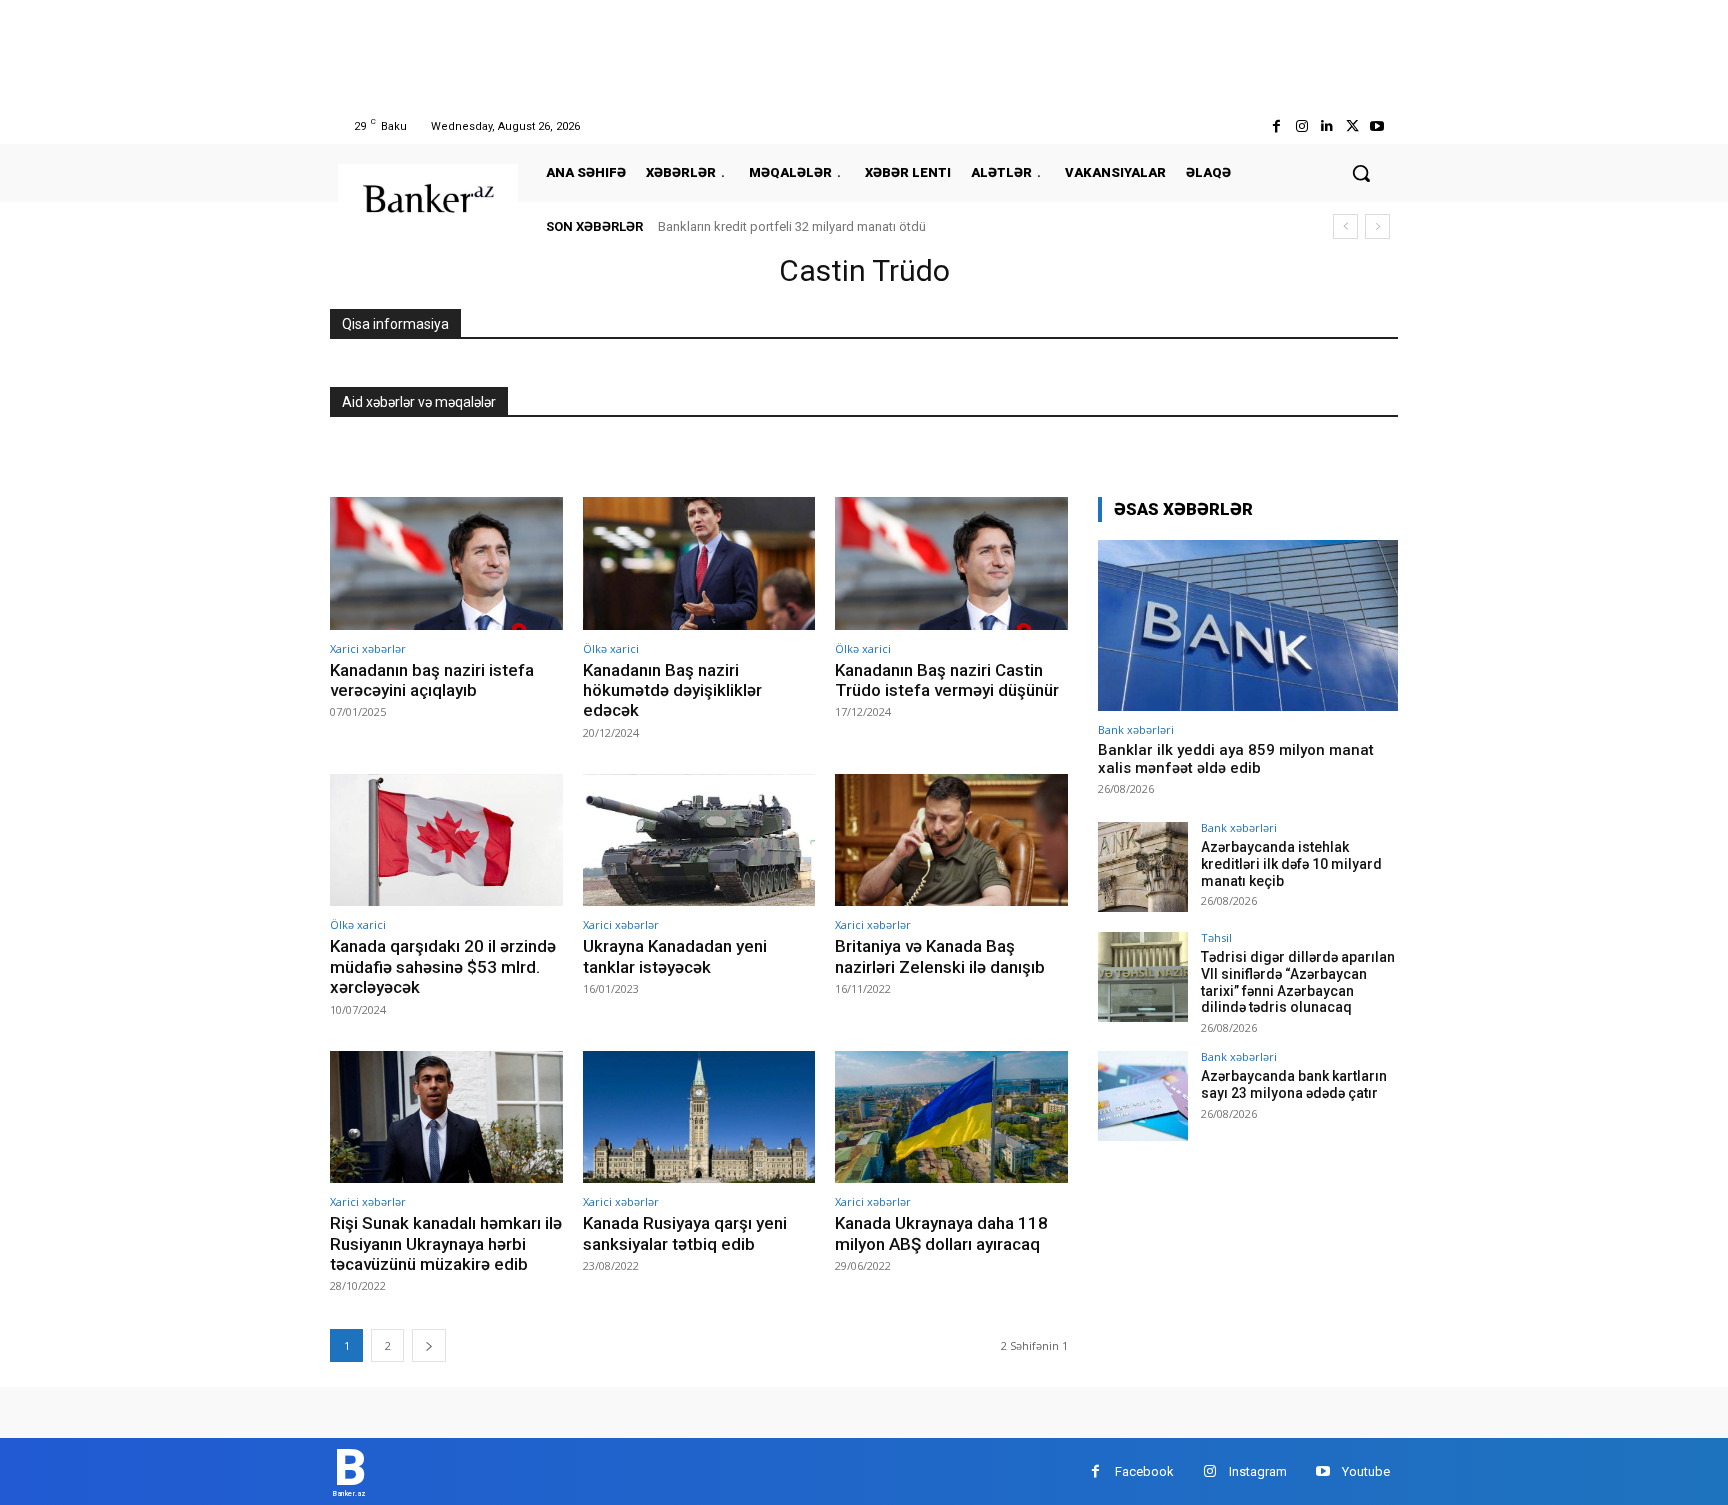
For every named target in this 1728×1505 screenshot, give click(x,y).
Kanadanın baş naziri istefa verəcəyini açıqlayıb (432, 680)
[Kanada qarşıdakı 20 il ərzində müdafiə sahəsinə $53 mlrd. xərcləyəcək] (446, 840)
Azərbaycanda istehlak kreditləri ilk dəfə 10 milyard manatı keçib (1291, 864)
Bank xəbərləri (1136, 729)
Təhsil (1216, 937)
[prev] (1345, 226)
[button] (1361, 173)
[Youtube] (1377, 126)
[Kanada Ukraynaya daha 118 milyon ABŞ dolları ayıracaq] (951, 1117)
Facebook (1144, 1471)
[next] (1377, 226)
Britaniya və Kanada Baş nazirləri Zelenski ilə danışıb (940, 956)
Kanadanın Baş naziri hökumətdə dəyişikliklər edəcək (672, 690)
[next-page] (429, 1345)
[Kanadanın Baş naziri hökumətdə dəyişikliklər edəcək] (699, 563)
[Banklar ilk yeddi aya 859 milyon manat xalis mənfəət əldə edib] (1248, 625)
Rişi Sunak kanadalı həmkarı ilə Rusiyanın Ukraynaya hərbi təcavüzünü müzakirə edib (446, 1243)
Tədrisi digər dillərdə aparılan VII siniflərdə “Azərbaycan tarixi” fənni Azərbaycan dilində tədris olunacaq (1298, 982)
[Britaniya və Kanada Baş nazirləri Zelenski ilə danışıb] (951, 840)
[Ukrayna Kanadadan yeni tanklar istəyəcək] (699, 840)
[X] (1352, 126)
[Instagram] (1301, 126)
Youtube (1366, 1471)
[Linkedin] (1326, 126)
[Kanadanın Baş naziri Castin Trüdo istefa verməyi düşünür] (951, 563)
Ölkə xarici (611, 648)
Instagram (1258, 1471)
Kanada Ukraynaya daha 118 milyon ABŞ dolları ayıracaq (941, 1233)
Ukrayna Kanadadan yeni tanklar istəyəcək (675, 956)
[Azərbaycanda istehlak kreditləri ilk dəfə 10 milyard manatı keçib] (1143, 867)
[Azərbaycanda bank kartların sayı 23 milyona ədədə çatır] (1143, 1096)
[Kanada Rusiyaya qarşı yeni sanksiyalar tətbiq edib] (699, 1117)
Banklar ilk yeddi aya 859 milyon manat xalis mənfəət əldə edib (1236, 759)
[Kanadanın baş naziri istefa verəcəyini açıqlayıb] (446, 563)
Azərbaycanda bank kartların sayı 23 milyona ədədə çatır (1294, 1084)
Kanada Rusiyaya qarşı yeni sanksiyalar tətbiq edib (685, 1233)
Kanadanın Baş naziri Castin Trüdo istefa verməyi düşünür (947, 680)
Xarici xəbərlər (368, 648)
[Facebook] (1276, 126)
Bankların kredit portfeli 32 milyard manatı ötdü (792, 226)
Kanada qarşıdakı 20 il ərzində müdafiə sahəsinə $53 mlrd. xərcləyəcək (443, 966)
